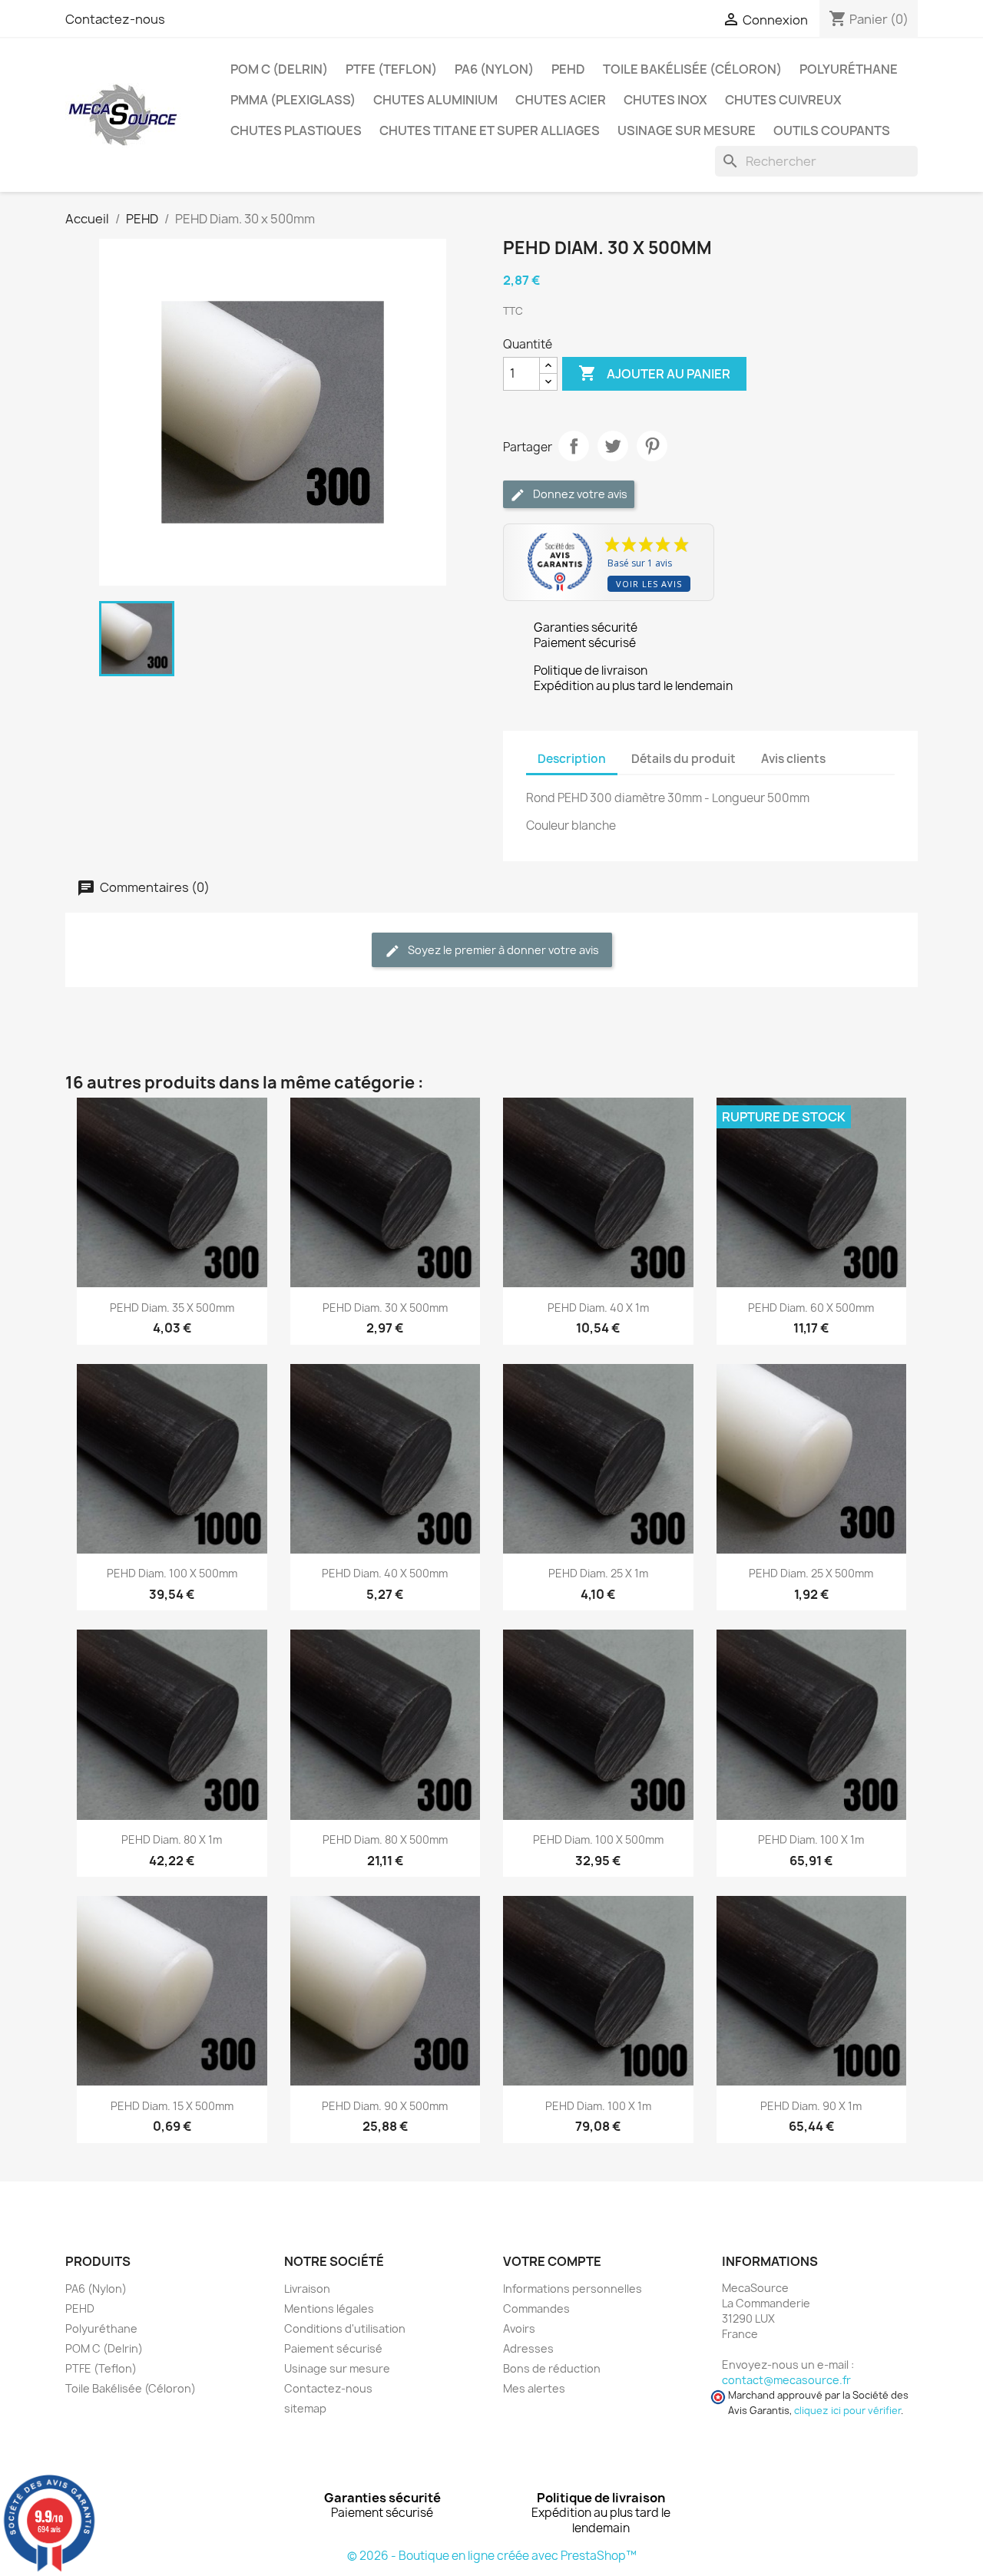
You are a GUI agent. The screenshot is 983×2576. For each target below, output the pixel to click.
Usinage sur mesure (687, 130)
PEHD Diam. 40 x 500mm (385, 1573)
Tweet (613, 446)
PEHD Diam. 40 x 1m (598, 1308)
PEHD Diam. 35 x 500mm (172, 1308)
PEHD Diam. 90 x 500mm (385, 2106)
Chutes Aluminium (435, 100)
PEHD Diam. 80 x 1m (172, 1840)
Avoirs (519, 2328)
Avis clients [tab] (793, 759)
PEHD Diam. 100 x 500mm (172, 1573)
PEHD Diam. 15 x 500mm (172, 2106)
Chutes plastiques (296, 130)
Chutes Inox (665, 100)
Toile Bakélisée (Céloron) (692, 69)
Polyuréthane (849, 69)
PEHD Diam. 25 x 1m (598, 1573)
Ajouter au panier (654, 373)
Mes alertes (534, 2388)
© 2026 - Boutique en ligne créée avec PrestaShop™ (492, 2556)
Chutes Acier (561, 100)
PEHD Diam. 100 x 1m (811, 1840)
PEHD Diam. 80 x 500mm (385, 1840)
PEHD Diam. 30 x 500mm (385, 1308)
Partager (574, 446)
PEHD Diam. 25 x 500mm (811, 1573)
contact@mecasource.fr (786, 2380)
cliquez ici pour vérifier (847, 2411)
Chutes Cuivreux (783, 100)
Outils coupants (832, 130)
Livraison (307, 2289)
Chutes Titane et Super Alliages (490, 130)
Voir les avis (649, 584)
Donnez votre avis (579, 494)
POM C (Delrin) (279, 69)
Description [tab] (572, 759)
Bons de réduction (552, 2368)
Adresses (528, 2348)
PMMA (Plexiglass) (293, 100)
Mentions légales (329, 2308)
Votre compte (552, 2261)
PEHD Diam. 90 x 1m (811, 2106)
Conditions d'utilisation (345, 2328)
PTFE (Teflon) (391, 69)
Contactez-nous (115, 19)
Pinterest (652, 446)
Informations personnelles (573, 2289)
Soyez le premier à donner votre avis (502, 950)
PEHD (568, 69)
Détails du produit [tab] (683, 759)
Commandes (536, 2308)
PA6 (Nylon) (494, 69)
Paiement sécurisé (333, 2348)
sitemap (305, 2408)
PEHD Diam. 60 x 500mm (811, 1308)
